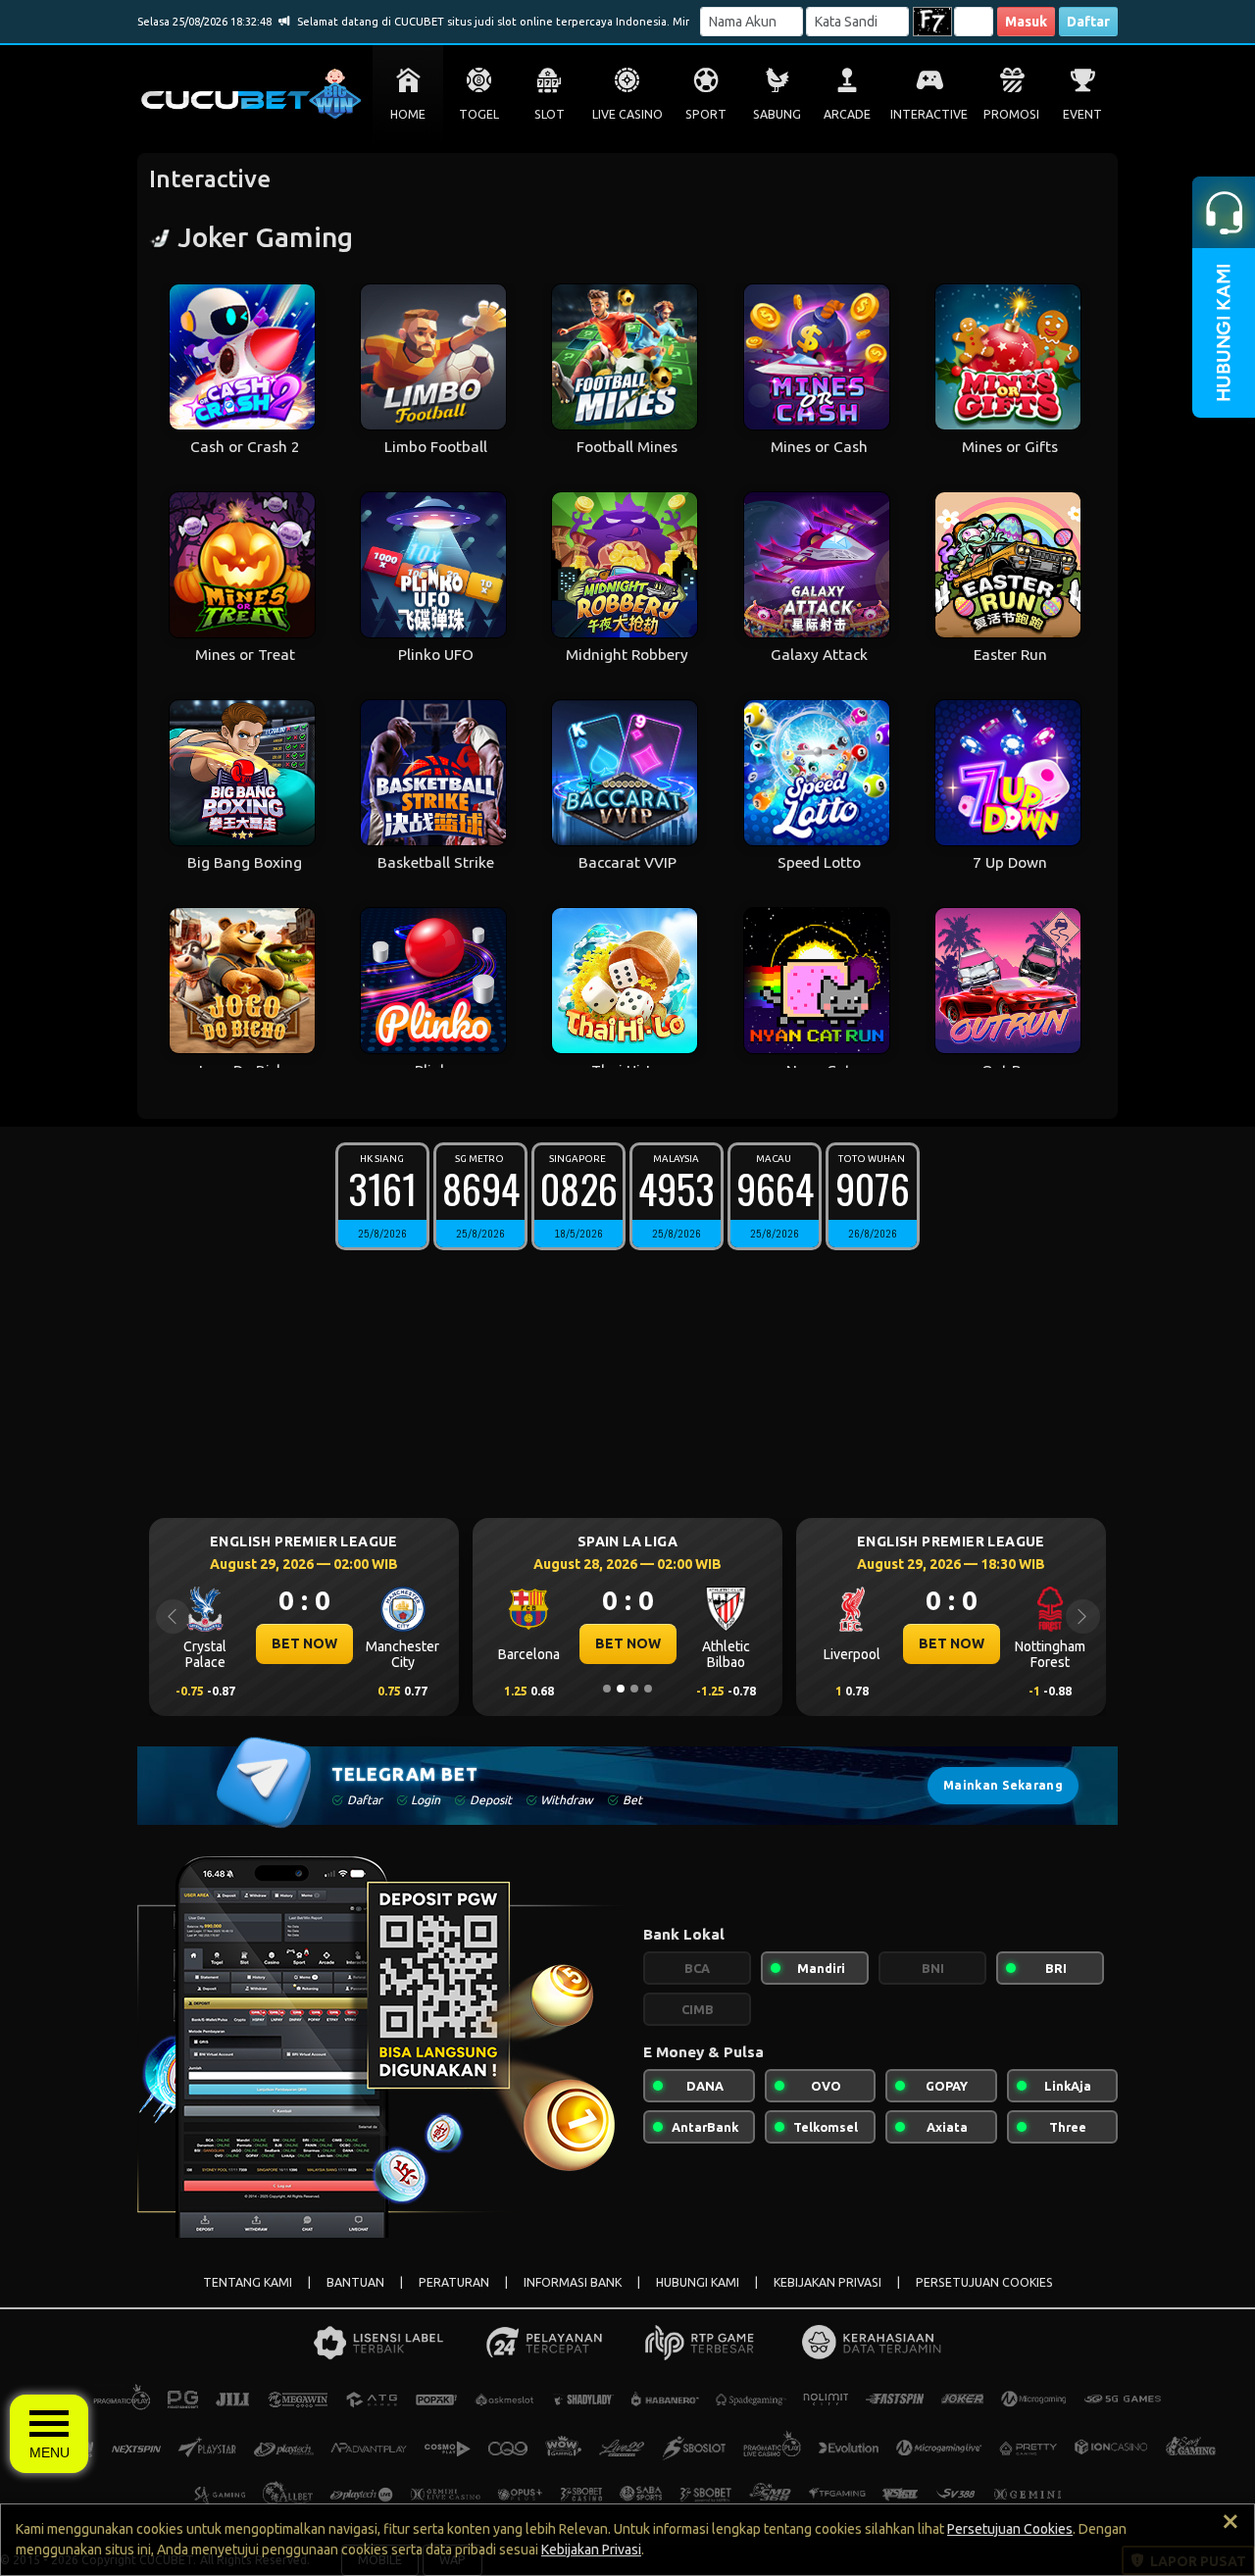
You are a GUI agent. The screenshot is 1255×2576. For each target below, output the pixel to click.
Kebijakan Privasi (591, 2550)
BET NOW (304, 1643)
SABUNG (777, 114)
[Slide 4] (648, 1689)
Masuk (1026, 22)
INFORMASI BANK (573, 2282)
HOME (408, 114)
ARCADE (847, 114)
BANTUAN (355, 2282)
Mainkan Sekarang (1003, 1785)
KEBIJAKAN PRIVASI (828, 2282)
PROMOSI (1011, 114)
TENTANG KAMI (248, 2282)
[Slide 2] (621, 1689)
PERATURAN (454, 2282)
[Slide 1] (607, 1689)
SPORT (706, 114)
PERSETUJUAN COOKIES (984, 2282)
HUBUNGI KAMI (698, 2282)
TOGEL (479, 114)
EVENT (1082, 114)
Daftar (1088, 22)
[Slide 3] (634, 1689)
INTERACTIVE (929, 114)
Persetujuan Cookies (1010, 2529)
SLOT (550, 114)
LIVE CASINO (627, 114)
